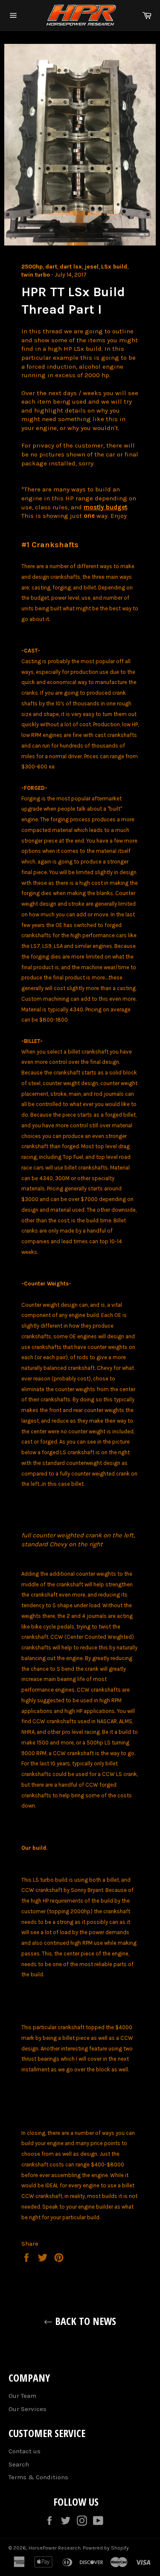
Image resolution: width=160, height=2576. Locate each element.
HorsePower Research (55, 2548)
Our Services (28, 2409)
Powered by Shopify (106, 2548)
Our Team (22, 2396)
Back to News (84, 2321)
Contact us (25, 2451)
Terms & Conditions (38, 2477)
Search (19, 2464)
